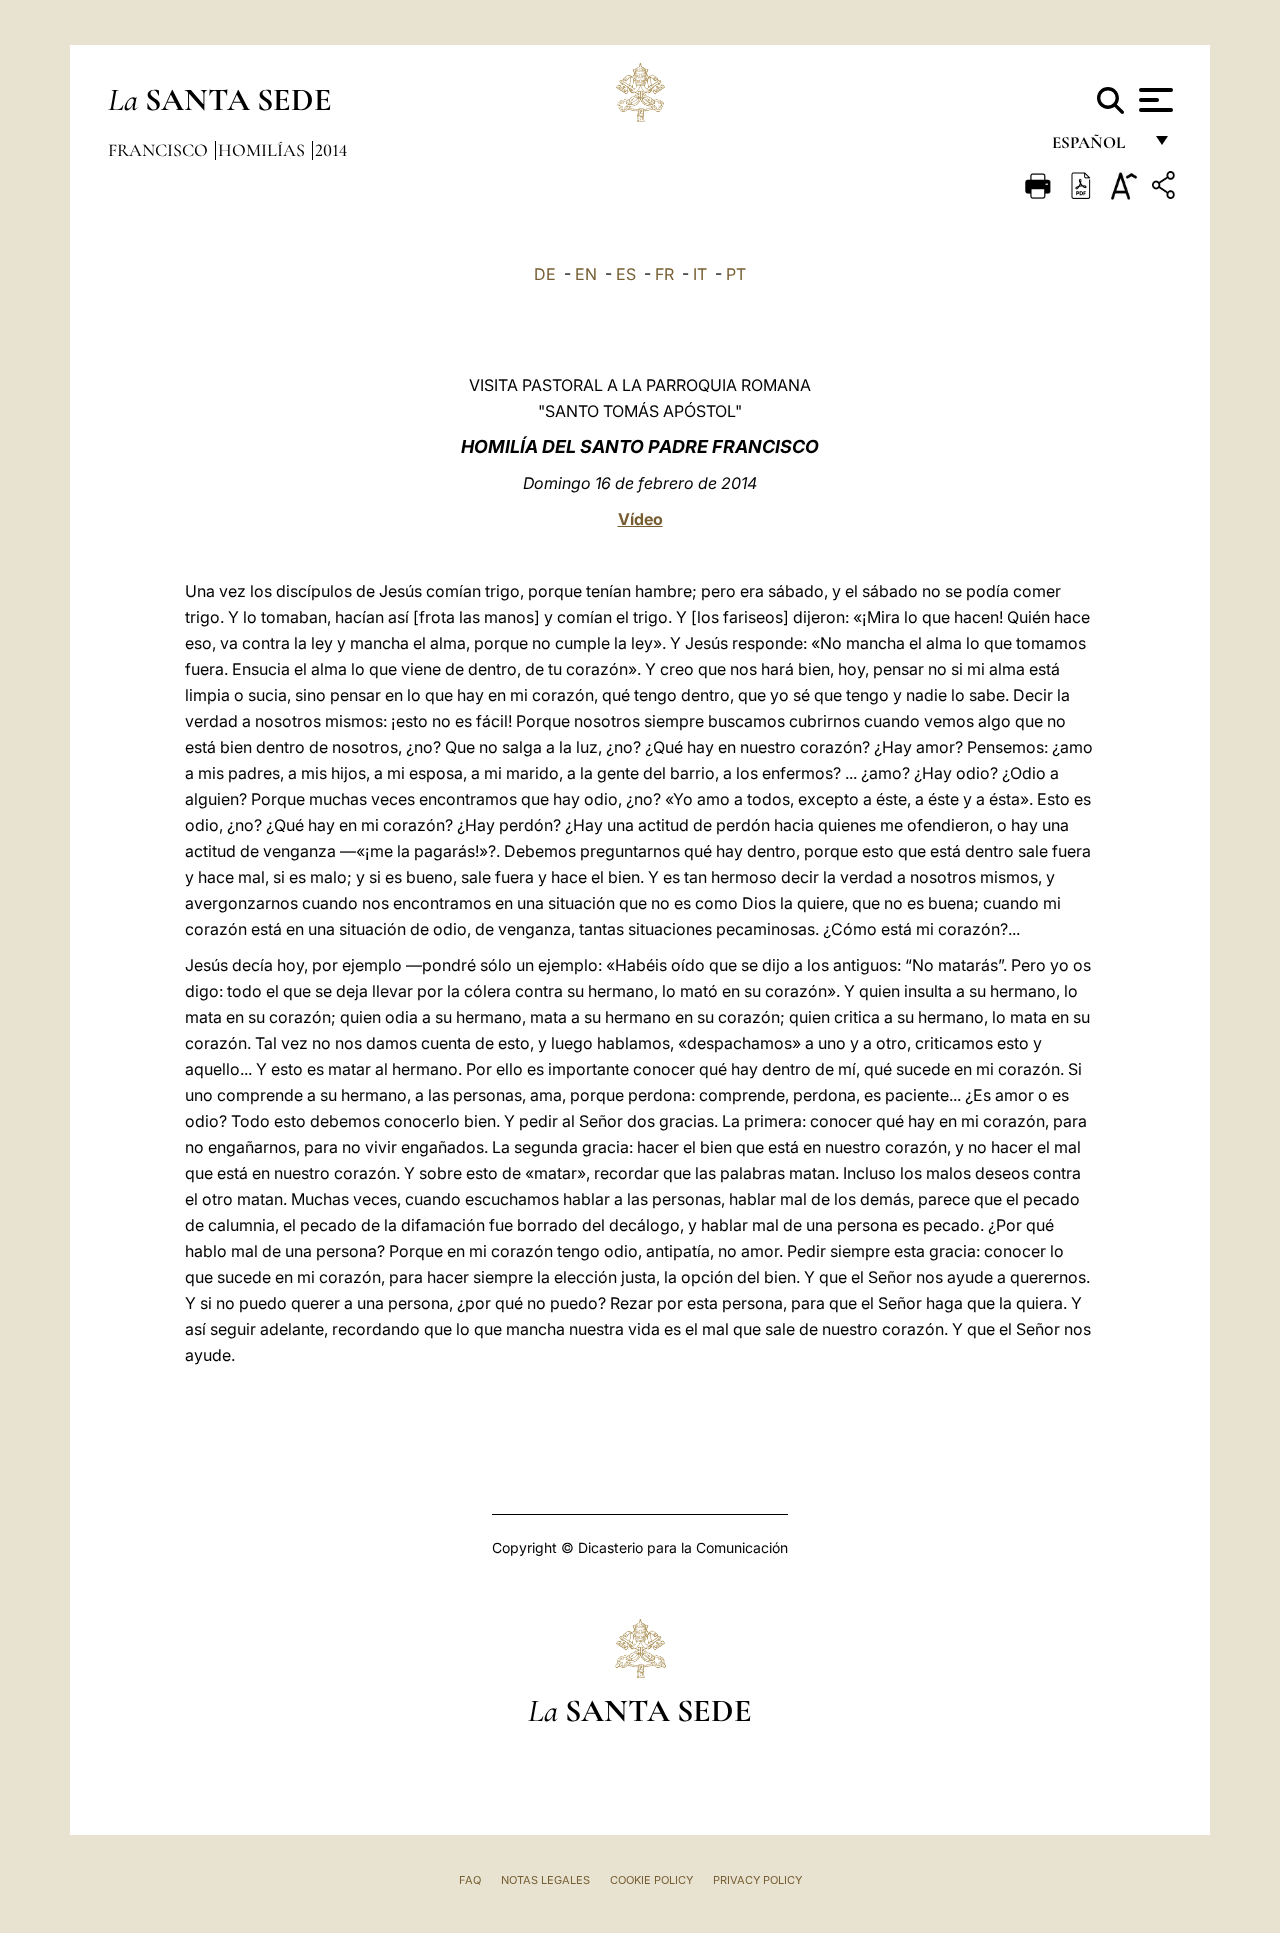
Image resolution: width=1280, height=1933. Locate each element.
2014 (331, 150)
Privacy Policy (757, 1880)
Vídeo (640, 519)
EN (586, 274)
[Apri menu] (1153, 100)
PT (736, 274)
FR (664, 274)
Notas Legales (545, 1880)
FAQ (470, 1880)
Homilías (263, 150)
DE (545, 274)
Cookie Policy (651, 1880)
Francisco (160, 150)
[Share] (1166, 188)
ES (626, 274)
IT (700, 274)
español (1096, 147)
